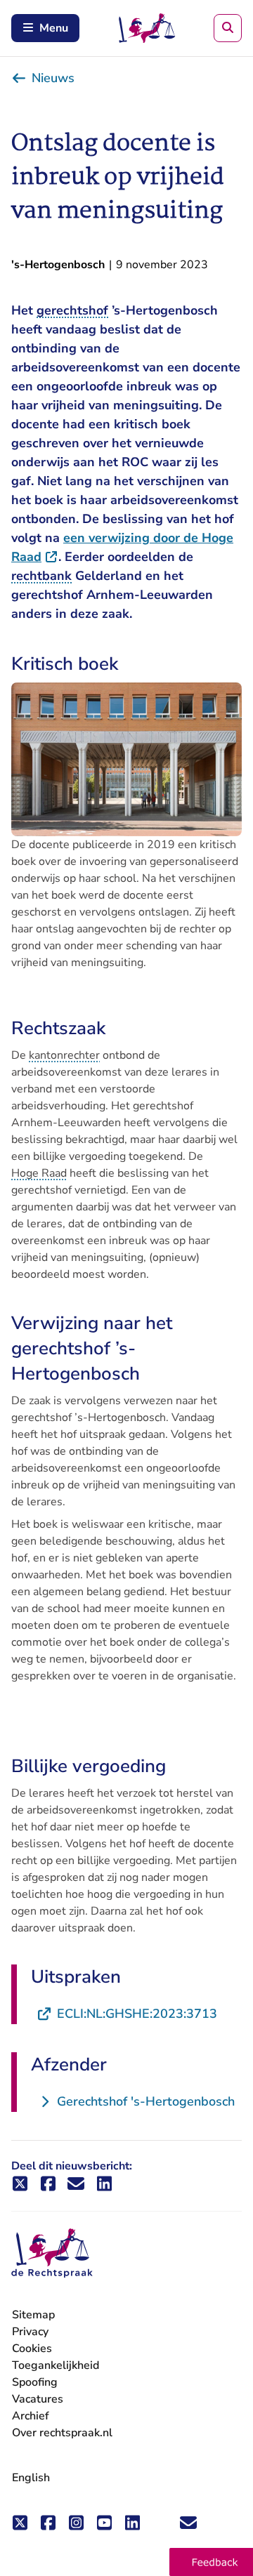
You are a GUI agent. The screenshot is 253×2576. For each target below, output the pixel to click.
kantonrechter (64, 1055)
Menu (54, 28)
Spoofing (35, 2382)
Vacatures (38, 2399)
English (31, 2478)
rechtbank (41, 576)
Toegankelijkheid (56, 2365)
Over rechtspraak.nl (62, 2433)
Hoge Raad (39, 1173)
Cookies (32, 2349)
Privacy (30, 2332)
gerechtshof (72, 310)
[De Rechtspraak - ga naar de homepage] (52, 2253)
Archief (31, 2416)
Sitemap (33, 2315)
